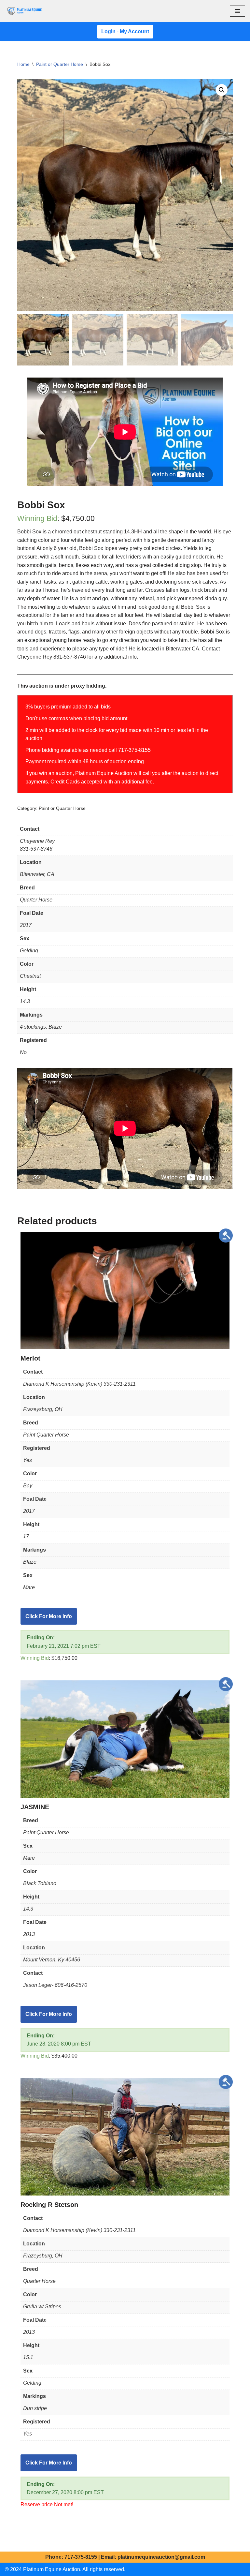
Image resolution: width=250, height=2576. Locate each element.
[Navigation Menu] (237, 11)
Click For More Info (49, 1616)
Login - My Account (125, 31)
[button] (222, 90)
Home (23, 64)
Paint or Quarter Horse (60, 64)
